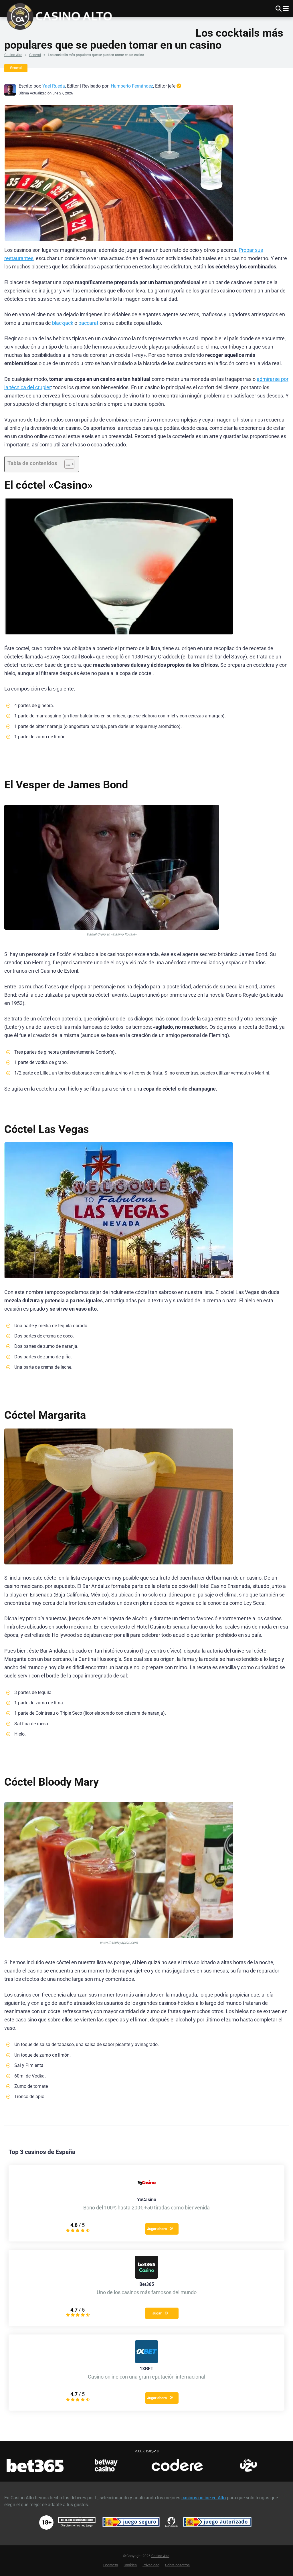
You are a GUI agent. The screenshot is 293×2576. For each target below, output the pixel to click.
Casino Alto (13, 55)
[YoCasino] (146, 2192)
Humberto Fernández (132, 86)
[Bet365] (146, 2277)
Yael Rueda (54, 86)
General (35, 55)
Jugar (157, 2313)
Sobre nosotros (177, 2565)
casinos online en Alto (204, 2498)
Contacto (111, 2565)
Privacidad (151, 2565)
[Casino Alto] (62, 16)
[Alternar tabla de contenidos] (67, 464)
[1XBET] (146, 2362)
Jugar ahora (157, 2229)
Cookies (130, 2565)
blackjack (63, 323)
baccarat (88, 323)
